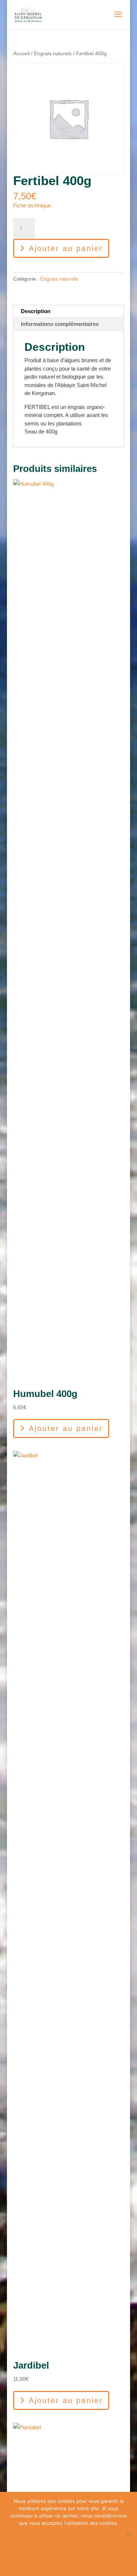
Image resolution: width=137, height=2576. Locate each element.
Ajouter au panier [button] (66, 1428)
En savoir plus (73, 2559)
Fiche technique (32, 205)
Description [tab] (36, 311)
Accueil (21, 54)
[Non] (128, 2534)
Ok (73, 2538)
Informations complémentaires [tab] (60, 324)
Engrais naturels (53, 54)
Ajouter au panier (66, 248)
